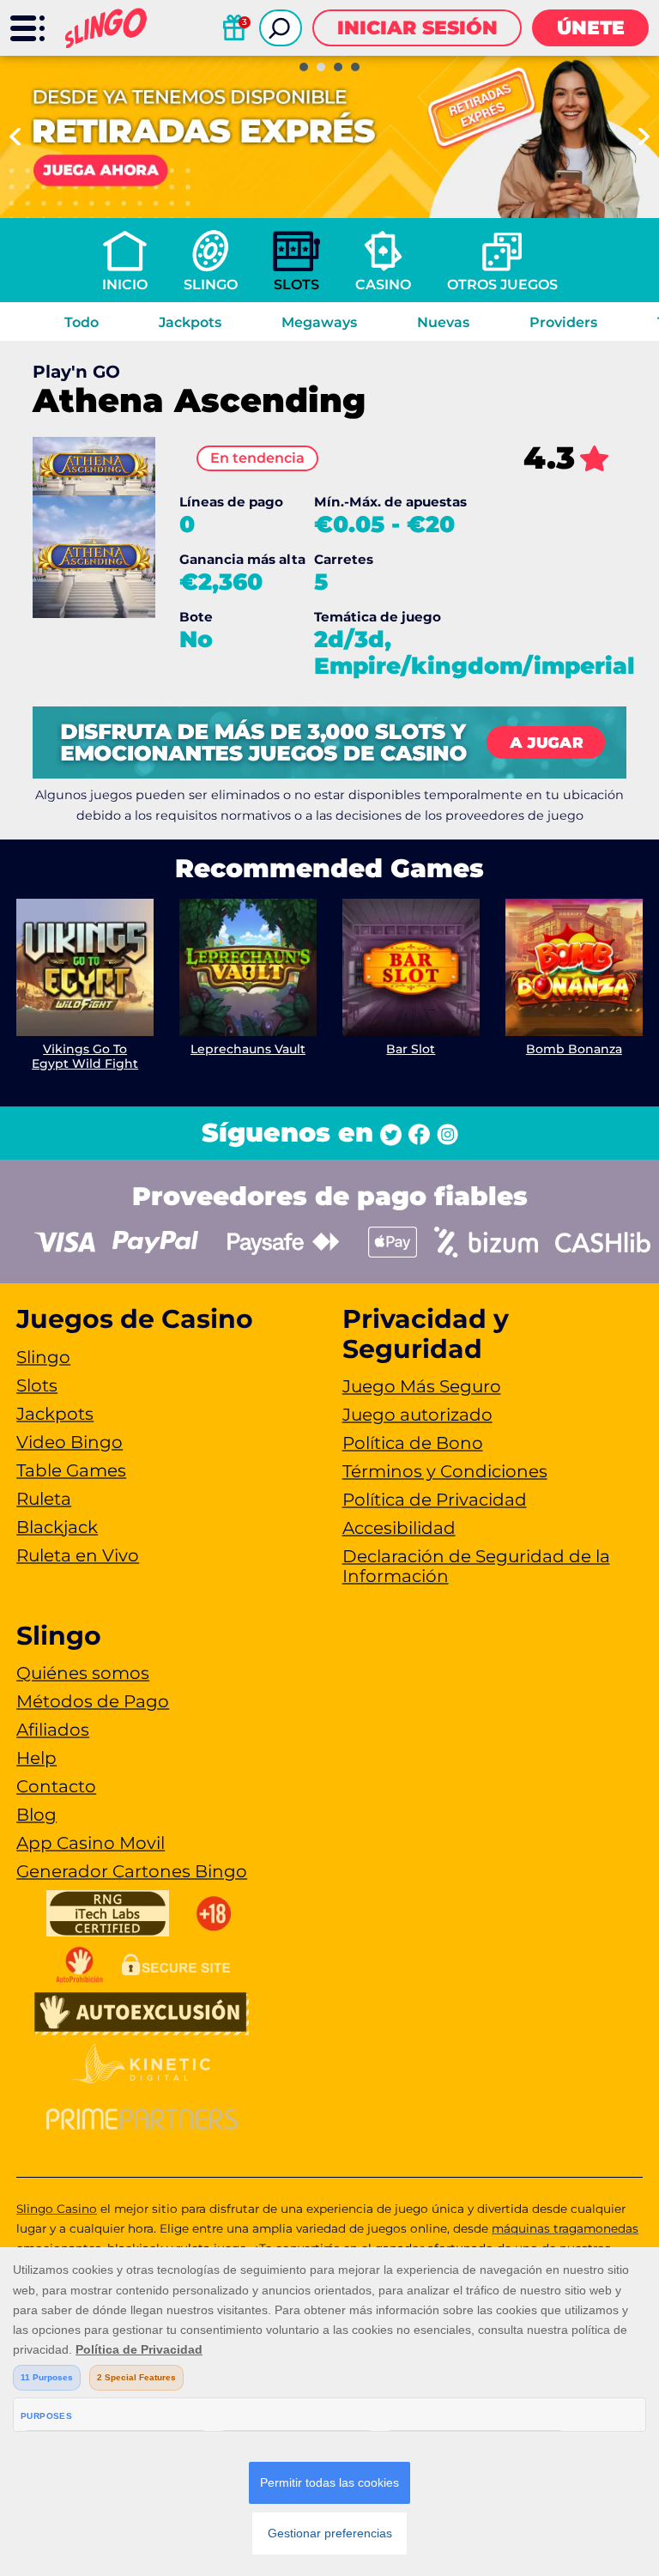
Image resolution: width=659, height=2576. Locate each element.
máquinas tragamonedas (565, 2228)
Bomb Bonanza (574, 1049)
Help (36, 1758)
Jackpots (190, 322)
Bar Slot (411, 1049)
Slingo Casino (57, 2209)
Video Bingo (70, 1442)
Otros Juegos (502, 285)
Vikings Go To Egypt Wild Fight (85, 1056)
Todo (82, 322)
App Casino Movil (91, 1843)
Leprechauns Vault (248, 1049)
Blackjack (57, 1527)
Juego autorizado (417, 1415)
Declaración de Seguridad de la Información (476, 1566)
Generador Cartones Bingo (132, 1871)
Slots (296, 285)
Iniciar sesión (417, 28)
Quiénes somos (83, 1673)
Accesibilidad (399, 1528)
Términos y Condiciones (445, 1471)
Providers (563, 322)
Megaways (319, 322)
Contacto (56, 1786)
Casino (383, 285)
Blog (36, 1815)
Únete (591, 28)
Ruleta (44, 1499)
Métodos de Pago (93, 1701)
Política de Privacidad (435, 1500)
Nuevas (443, 322)
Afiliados (53, 1730)
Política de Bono (413, 1443)
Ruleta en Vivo (78, 1555)
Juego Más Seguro (422, 1386)
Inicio (125, 285)
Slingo (211, 285)
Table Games (71, 1470)
